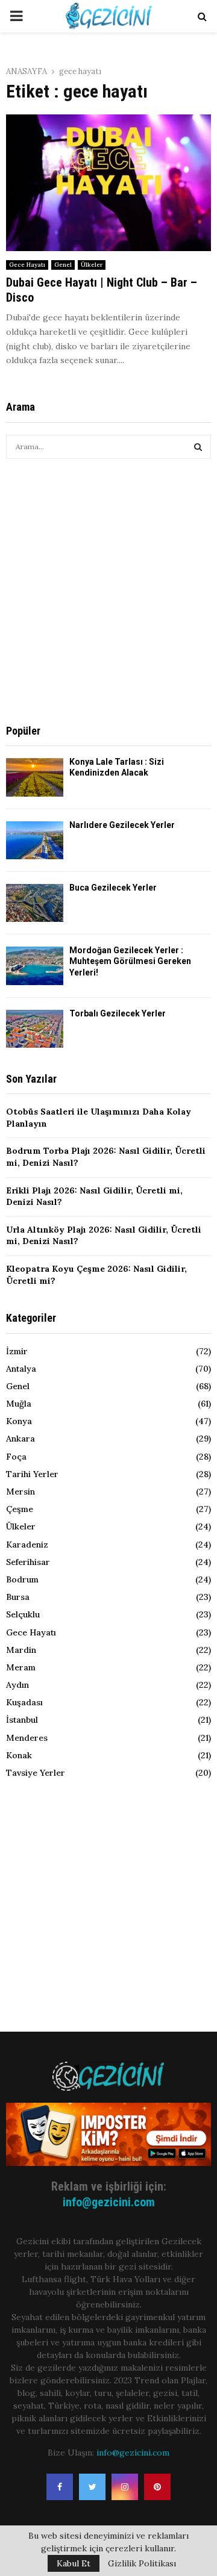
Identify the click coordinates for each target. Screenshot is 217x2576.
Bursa (18, 1597)
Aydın (17, 1685)
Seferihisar (28, 1562)
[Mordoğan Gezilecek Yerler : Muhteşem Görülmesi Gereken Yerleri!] (35, 966)
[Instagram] (125, 2487)
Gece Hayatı (27, 265)
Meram (21, 1667)
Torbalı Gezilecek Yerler (118, 1013)
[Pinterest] (157, 2487)
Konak (19, 1755)
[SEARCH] (198, 447)
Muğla (19, 1404)
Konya (19, 1421)
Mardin (21, 1650)
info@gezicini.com (109, 2202)
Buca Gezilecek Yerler (113, 888)
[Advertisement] (108, 591)
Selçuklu (23, 1614)
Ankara (20, 1439)
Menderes (27, 1738)
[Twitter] (92, 2487)
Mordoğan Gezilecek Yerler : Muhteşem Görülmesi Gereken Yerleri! (130, 961)
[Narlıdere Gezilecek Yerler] (35, 840)
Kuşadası (24, 1702)
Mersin (20, 1492)
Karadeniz (27, 1545)
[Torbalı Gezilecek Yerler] (35, 1029)
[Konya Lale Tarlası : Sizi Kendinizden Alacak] (35, 777)
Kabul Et (74, 2563)
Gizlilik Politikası (142, 2563)
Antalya (21, 1369)
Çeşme (20, 1509)
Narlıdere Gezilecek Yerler (122, 825)
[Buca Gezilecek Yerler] (35, 903)
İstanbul (22, 1720)
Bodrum (22, 1579)
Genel (63, 265)
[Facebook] (60, 2487)
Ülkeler (92, 265)
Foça (16, 1457)
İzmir (17, 1351)
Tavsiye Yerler (36, 1773)
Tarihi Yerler (32, 1474)
